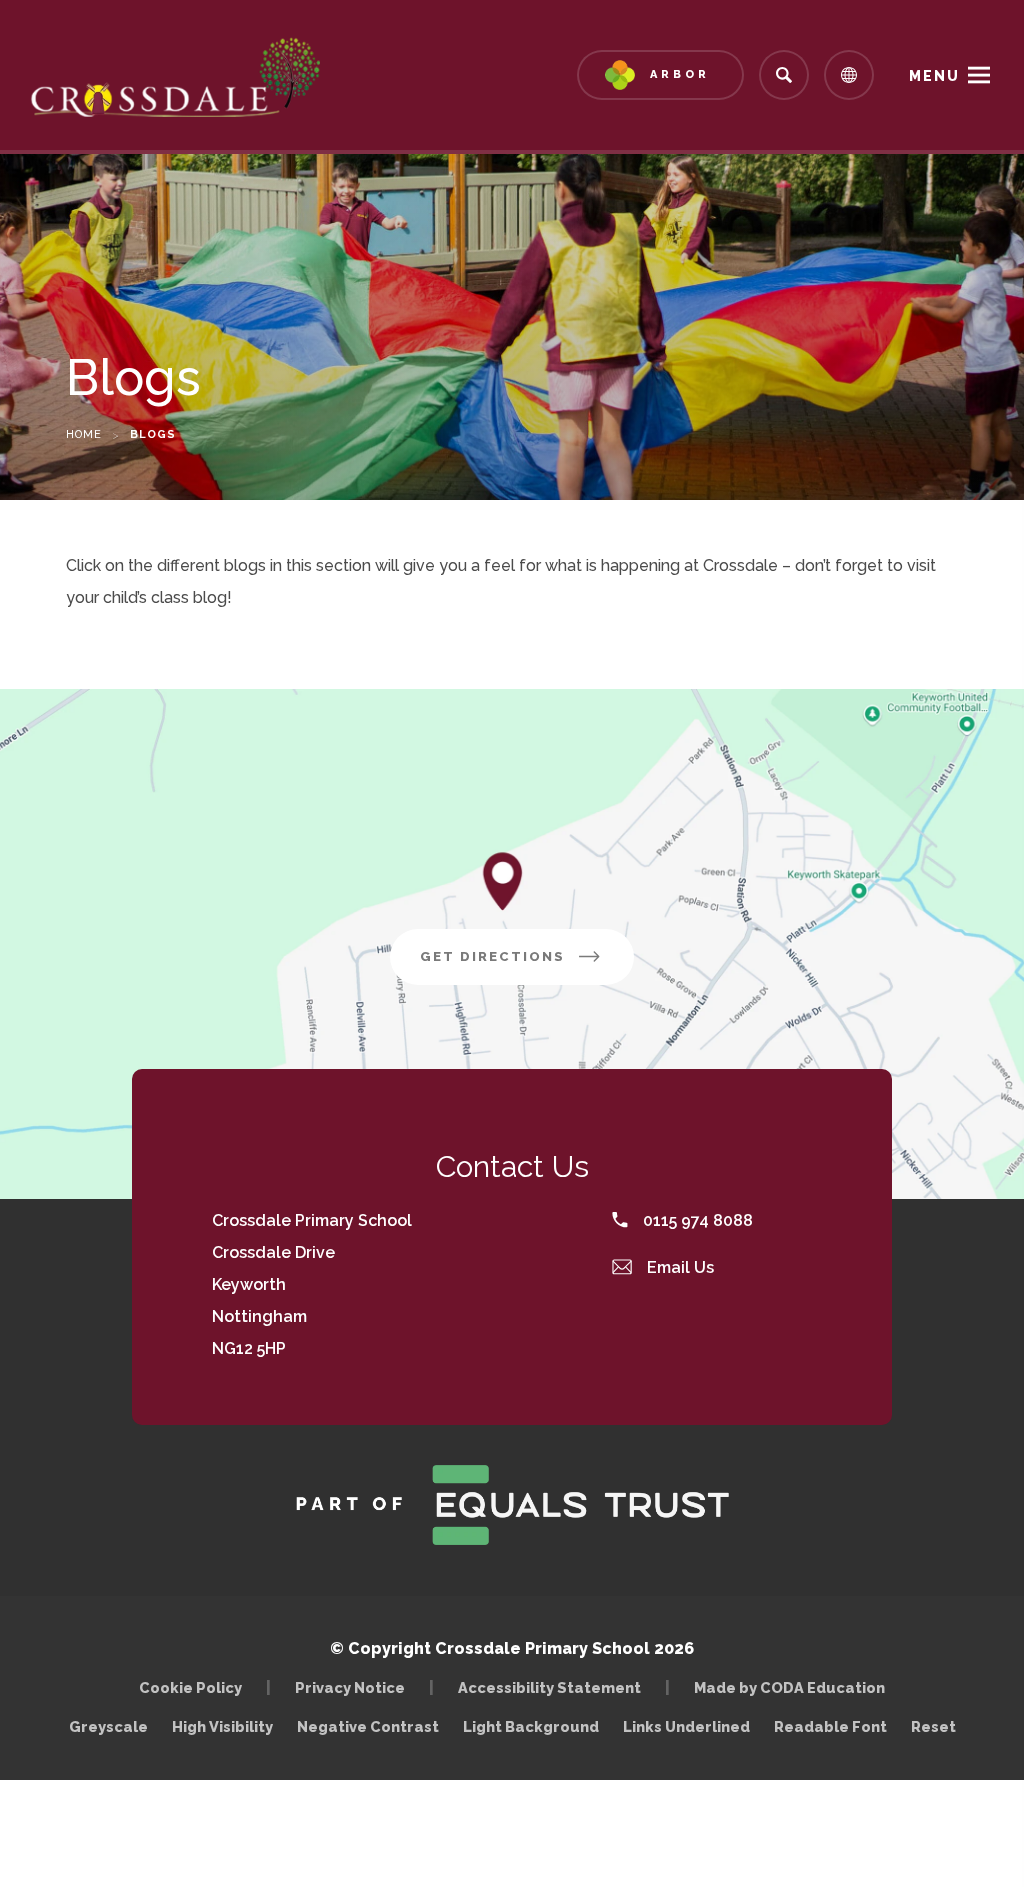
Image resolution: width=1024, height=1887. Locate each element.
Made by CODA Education (794, 1687)
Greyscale (108, 1726)
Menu (934, 76)
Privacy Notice (350, 1687)
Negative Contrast (368, 1726)
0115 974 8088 (696, 1220)
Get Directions (527, 966)
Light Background (531, 1726)
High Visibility (222, 1726)
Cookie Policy (190, 1687)
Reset (933, 1726)
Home (84, 434)
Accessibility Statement (549, 1687)
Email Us (678, 1267)
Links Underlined (686, 1726)
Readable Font (830, 1726)
